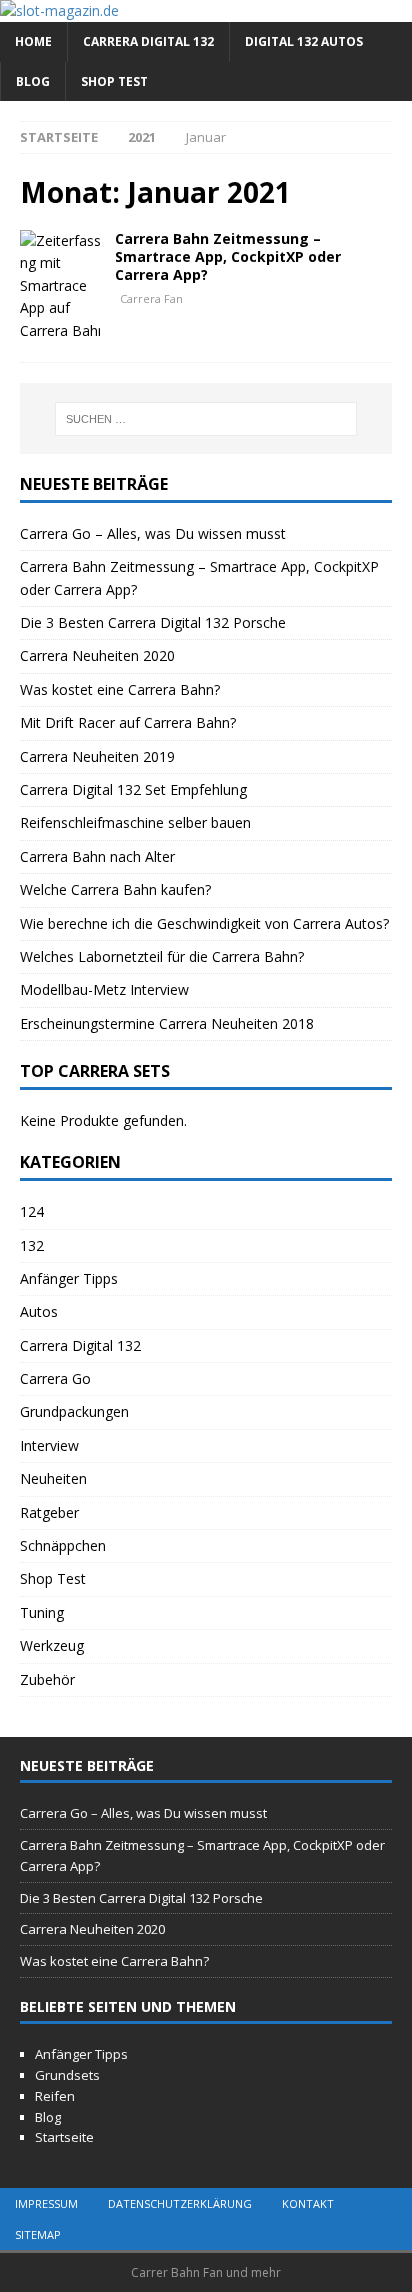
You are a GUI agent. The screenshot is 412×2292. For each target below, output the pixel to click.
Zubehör (47, 1679)
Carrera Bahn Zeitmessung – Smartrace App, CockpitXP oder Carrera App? (228, 256)
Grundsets (67, 2075)
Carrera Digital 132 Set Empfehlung (133, 789)
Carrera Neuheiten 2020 (97, 655)
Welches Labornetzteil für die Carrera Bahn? (162, 956)
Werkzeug (52, 1645)
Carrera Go (55, 1378)
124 (32, 1211)
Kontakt (308, 2203)
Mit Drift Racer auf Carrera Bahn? (128, 722)
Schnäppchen (63, 1545)
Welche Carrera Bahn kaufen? (115, 889)
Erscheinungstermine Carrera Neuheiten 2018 (167, 1023)
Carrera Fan (151, 298)
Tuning (42, 1612)
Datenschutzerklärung (180, 2203)
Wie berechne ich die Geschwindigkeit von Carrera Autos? (204, 923)
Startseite (64, 2137)
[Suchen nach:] (206, 419)
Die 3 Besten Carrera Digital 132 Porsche (153, 622)
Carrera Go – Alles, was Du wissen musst (153, 533)
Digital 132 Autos (304, 41)
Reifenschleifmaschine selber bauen (135, 822)
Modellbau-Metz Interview (104, 989)
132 (32, 1245)
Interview (49, 1445)
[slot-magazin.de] (59, 10)
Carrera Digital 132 (148, 41)
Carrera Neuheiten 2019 (97, 756)
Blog (33, 81)
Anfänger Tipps (69, 1278)
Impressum (46, 2203)
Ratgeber (49, 1512)
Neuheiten (53, 1478)
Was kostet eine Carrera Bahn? (120, 689)
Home (33, 41)
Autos (39, 1311)
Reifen (55, 2096)
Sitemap (38, 2234)
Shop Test (114, 81)
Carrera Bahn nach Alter (97, 856)
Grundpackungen (74, 1411)
